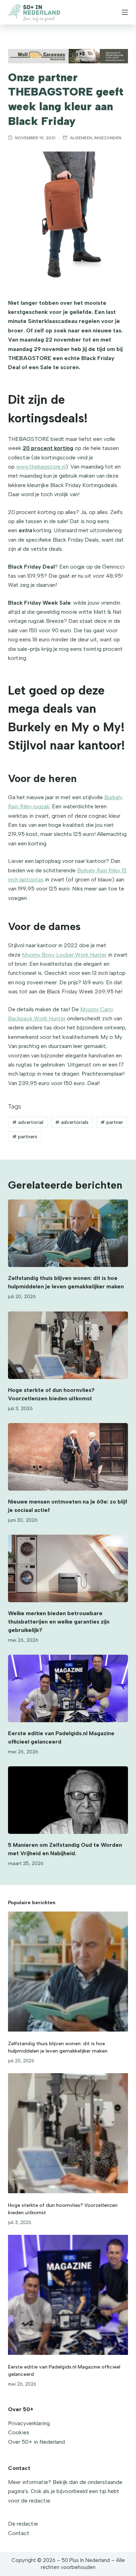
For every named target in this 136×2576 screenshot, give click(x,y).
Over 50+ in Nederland (36, 2442)
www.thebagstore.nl (41, 467)
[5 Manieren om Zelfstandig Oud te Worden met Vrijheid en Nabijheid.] (68, 1800)
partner (112, 1122)
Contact (19, 2533)
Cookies (19, 2432)
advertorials (72, 1122)
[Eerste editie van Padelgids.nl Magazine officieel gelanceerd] (68, 1688)
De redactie (23, 2524)
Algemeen (81, 138)
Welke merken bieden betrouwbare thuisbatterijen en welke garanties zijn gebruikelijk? (59, 1622)
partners (25, 1137)
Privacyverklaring (29, 2423)
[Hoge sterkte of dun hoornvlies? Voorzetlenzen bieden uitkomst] (68, 1345)
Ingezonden (108, 138)
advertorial (28, 1122)
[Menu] (125, 12)
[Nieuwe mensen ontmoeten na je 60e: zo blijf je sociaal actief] (68, 1457)
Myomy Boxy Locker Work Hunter (64, 955)
